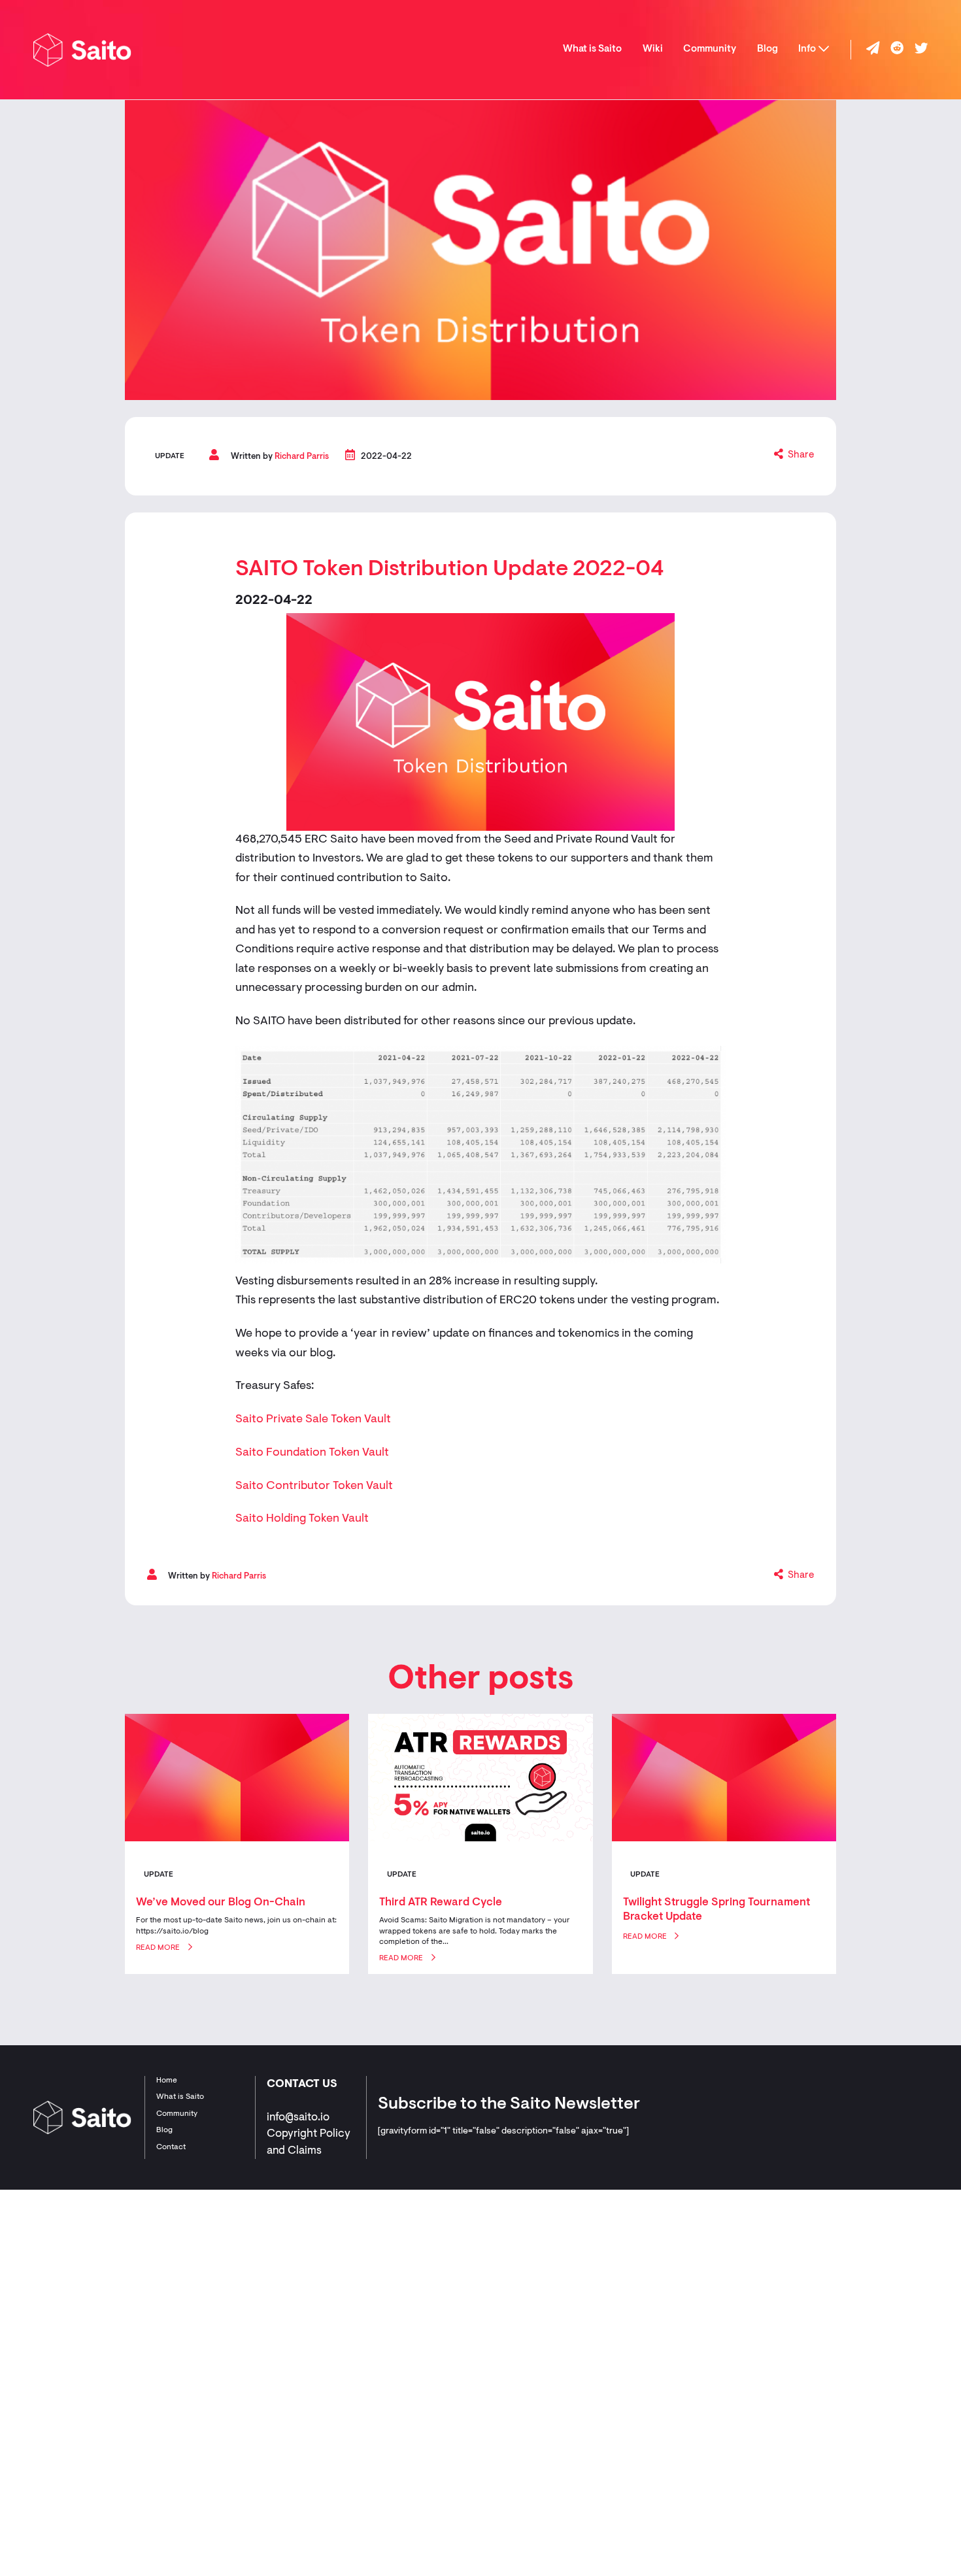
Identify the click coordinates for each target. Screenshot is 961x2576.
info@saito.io (298, 2117)
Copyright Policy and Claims (309, 2142)
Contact (171, 2147)
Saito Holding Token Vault (302, 1519)
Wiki (653, 49)
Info (807, 49)
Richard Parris (302, 457)
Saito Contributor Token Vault (314, 1486)
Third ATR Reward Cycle (441, 1902)
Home (167, 2081)
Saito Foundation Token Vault (312, 1453)
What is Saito (592, 49)
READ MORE (158, 1948)
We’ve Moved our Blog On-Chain (221, 1902)
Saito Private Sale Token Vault (313, 1420)
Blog (767, 49)
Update (170, 456)
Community (710, 49)
